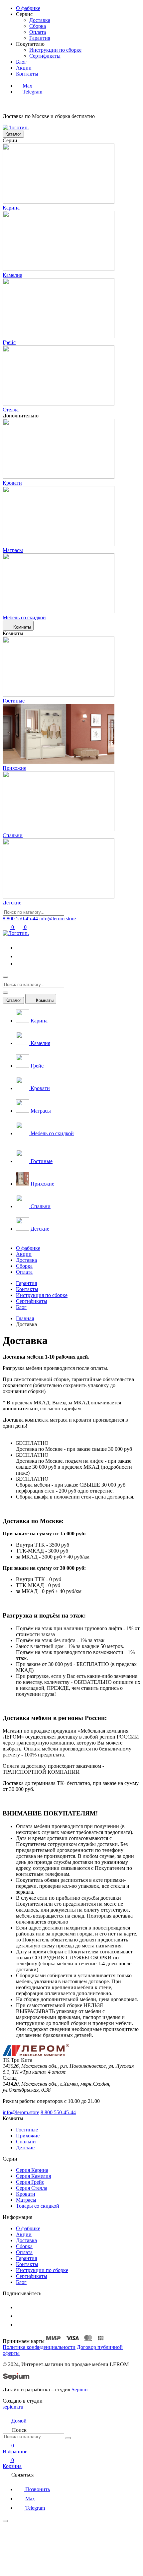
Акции (24, 1254)
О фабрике (28, 1248)
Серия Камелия (33, 2176)
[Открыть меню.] (5, 977)
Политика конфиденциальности (39, 2347)
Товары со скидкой (38, 2206)
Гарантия (40, 38)
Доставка (40, 20)
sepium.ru (13, 2407)
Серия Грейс (30, 2182)
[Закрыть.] (68, 2438)
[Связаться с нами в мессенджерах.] (53, 2570)
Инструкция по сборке (42, 1295)
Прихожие (28, 2136)
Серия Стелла (32, 2188)
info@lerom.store (58, 919)
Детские (25, 2147)
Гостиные (27, 2130)
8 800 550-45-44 (20, 919)
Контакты (27, 1289)
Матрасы (26, 2200)
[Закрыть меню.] (5, 993)
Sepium (79, 2390)
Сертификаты (45, 56)
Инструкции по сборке (55, 50)
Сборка (38, 26)
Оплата (38, 32)
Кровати (26, 2194)
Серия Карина (32, 2170)
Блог (21, 1307)
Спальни (26, 2142)
